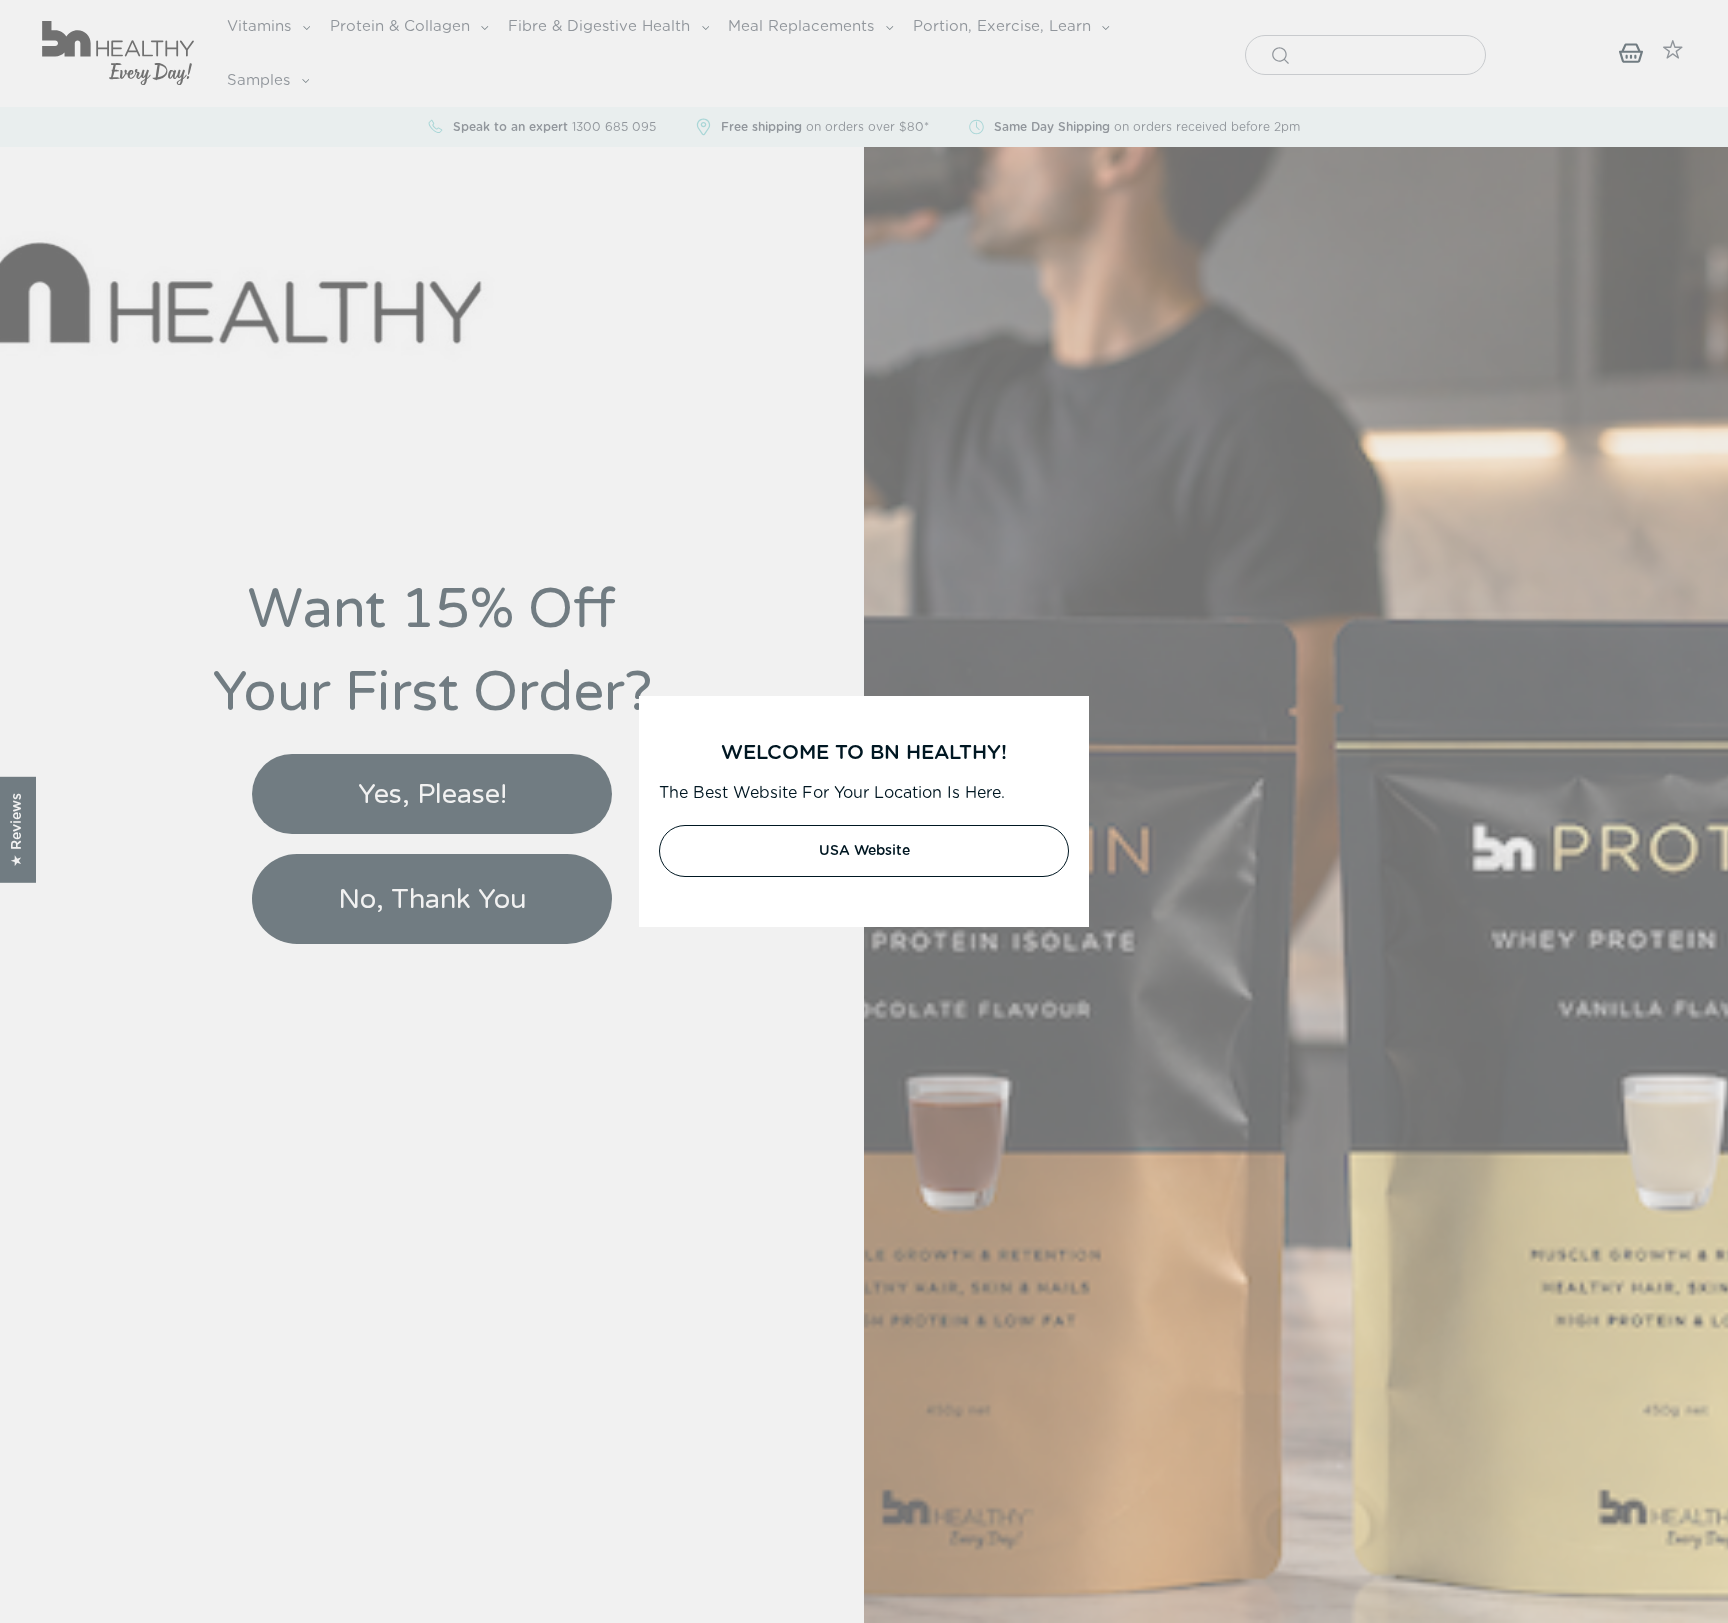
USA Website (864, 851)
